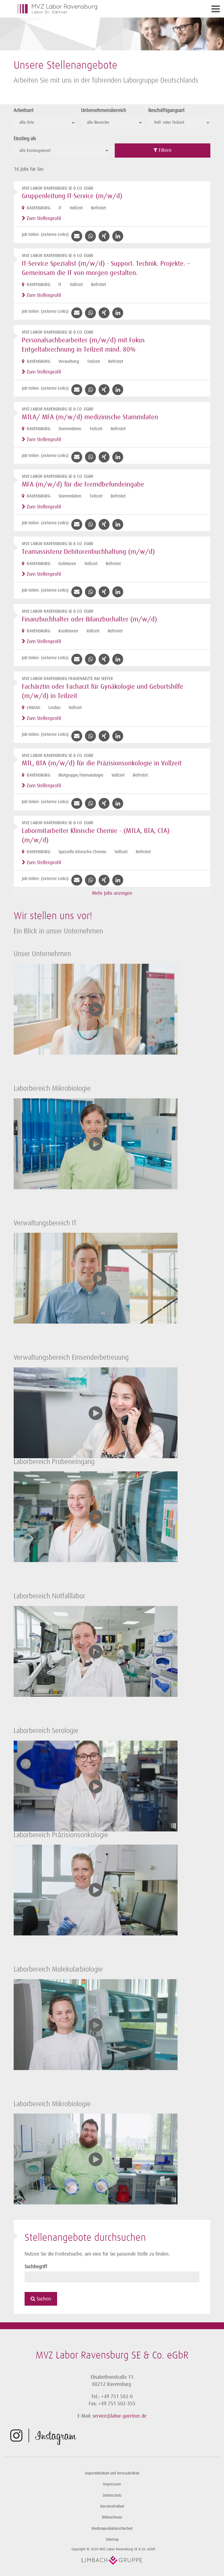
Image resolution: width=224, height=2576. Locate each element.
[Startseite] (87, 9)
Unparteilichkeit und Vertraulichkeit (112, 2473)
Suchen (43, 2299)
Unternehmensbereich (104, 110)
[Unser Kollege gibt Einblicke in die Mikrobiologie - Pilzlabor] (112, 2159)
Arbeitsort (24, 110)
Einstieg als (25, 138)
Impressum (112, 2484)
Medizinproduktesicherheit (112, 2529)
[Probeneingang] (112, 1517)
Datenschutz (112, 2495)
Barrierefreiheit (112, 2506)
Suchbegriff (36, 2267)
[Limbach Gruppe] (112, 2560)
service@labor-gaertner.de (120, 2416)
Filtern (164, 150)
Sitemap (112, 2539)
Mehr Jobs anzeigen (112, 893)
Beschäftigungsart (166, 110)
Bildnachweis (112, 2517)
